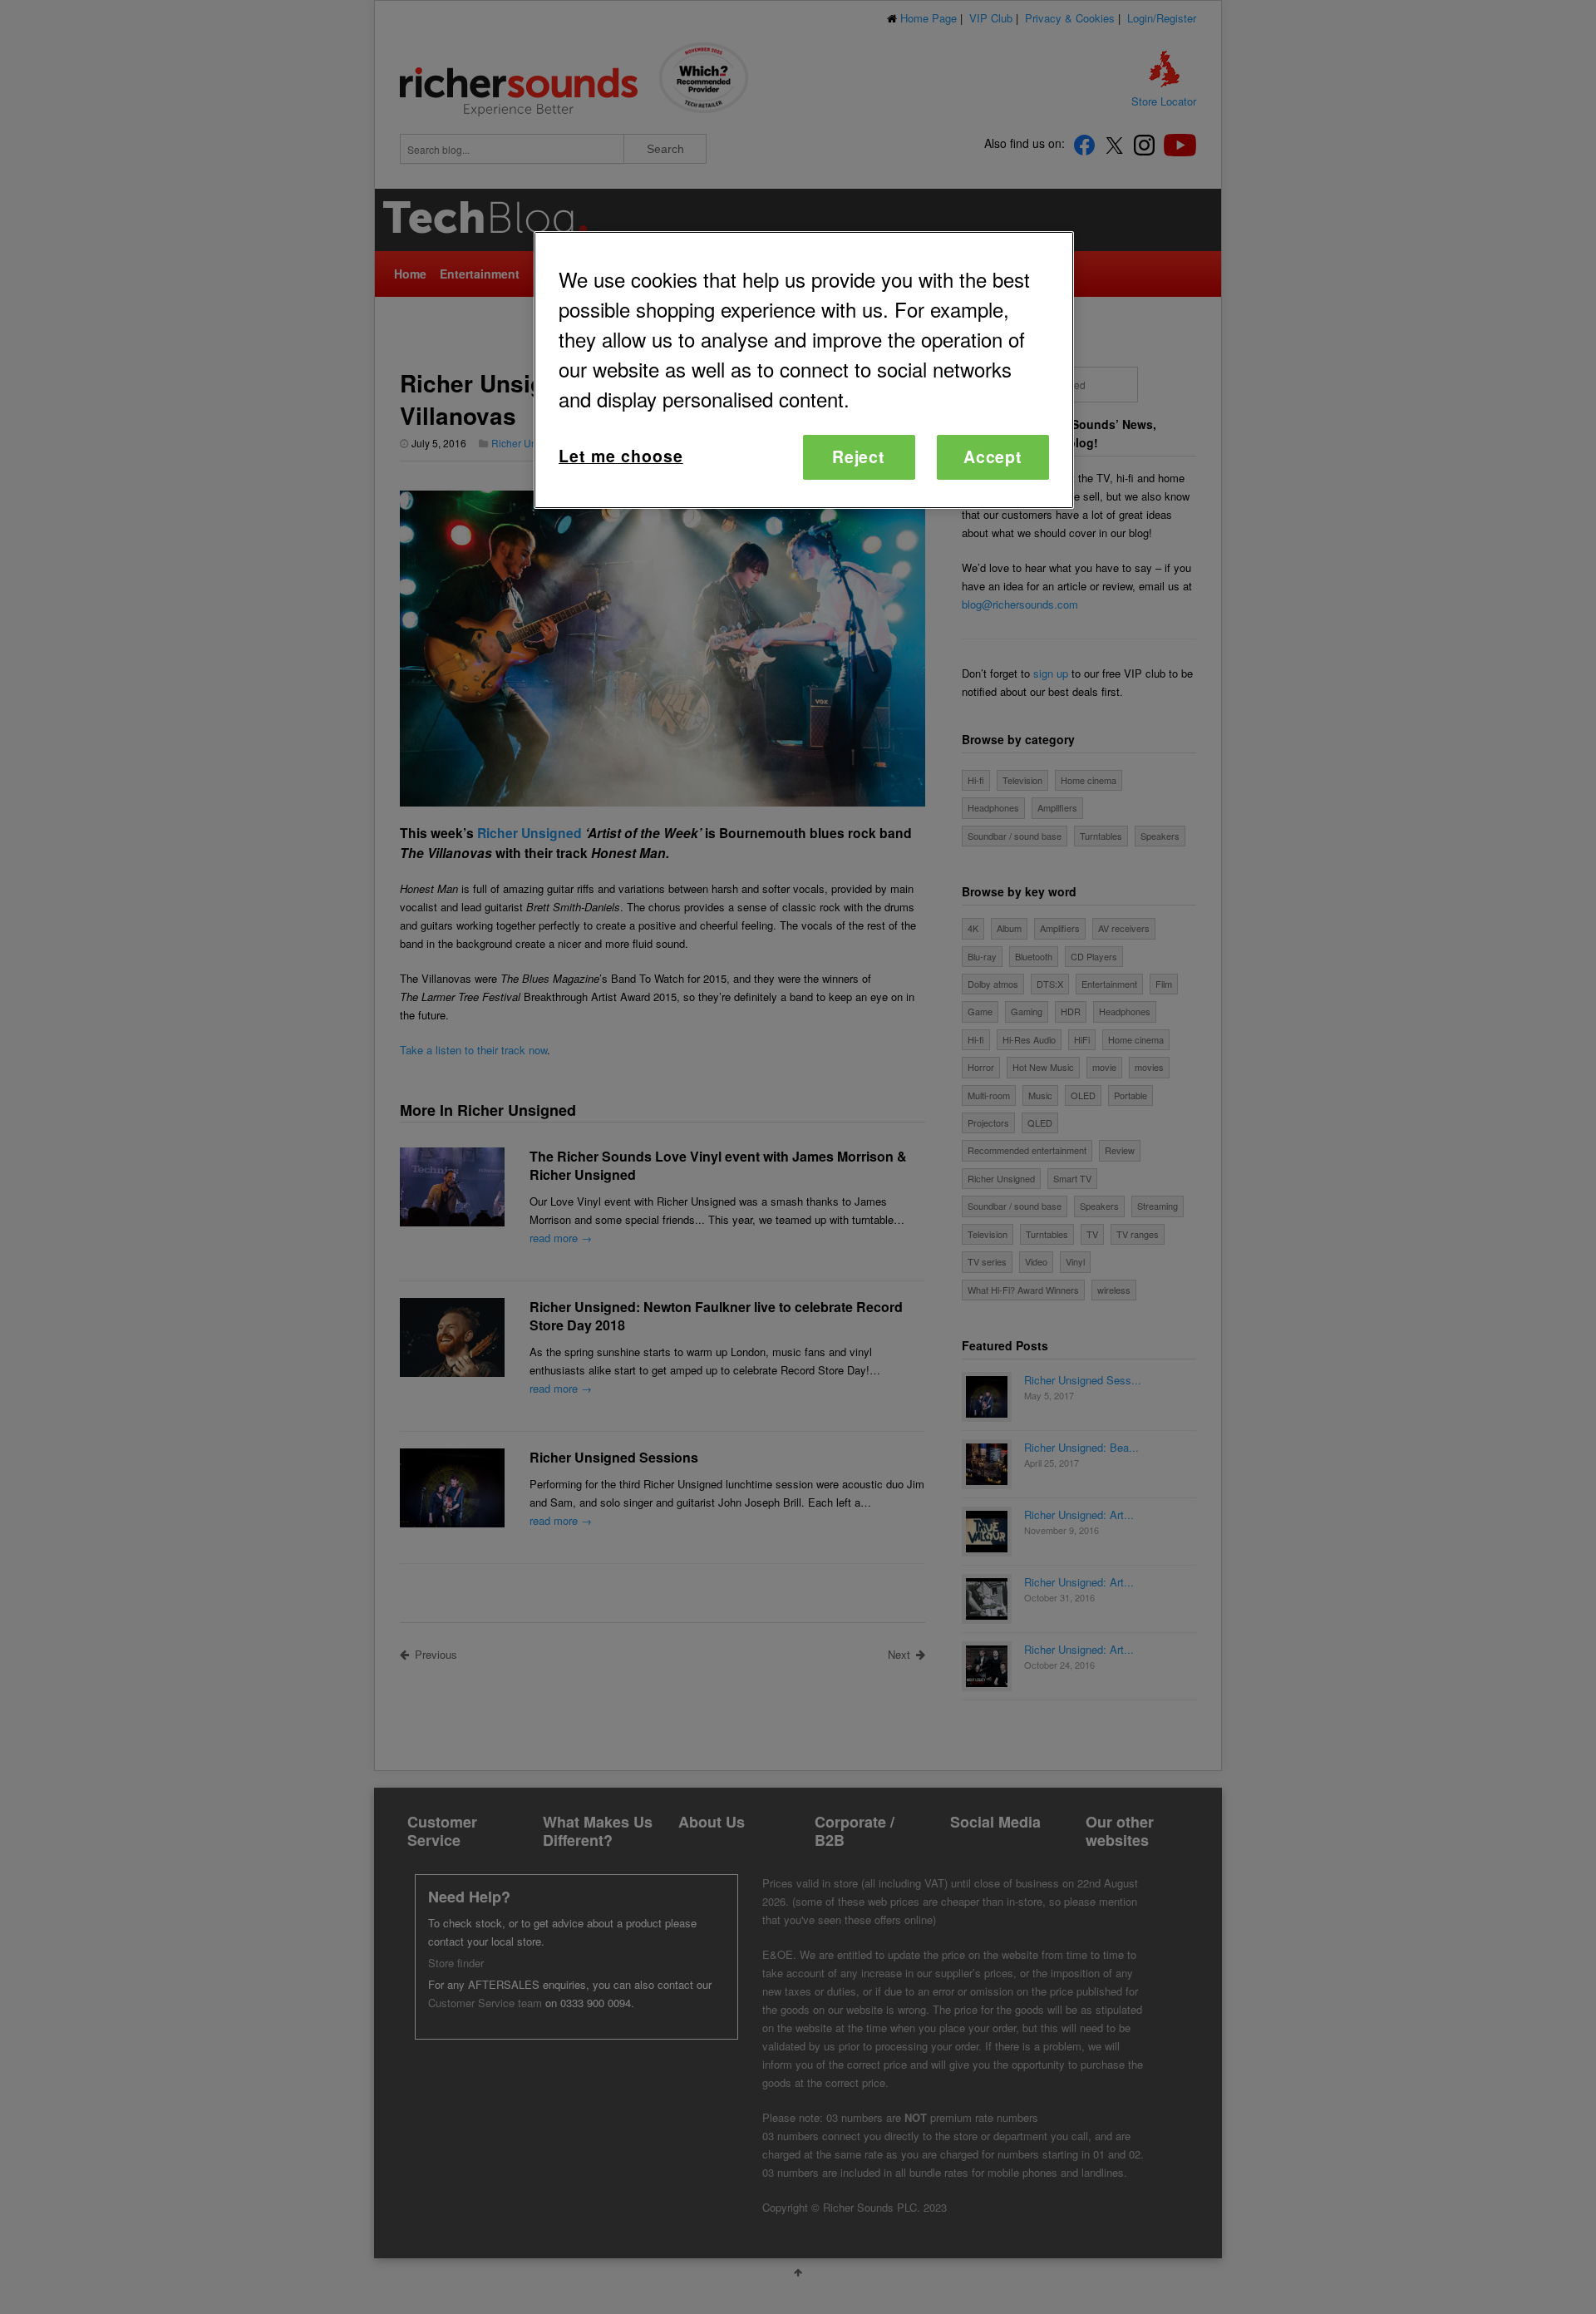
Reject (859, 456)
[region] (804, 370)
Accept (993, 456)
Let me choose (621, 456)
